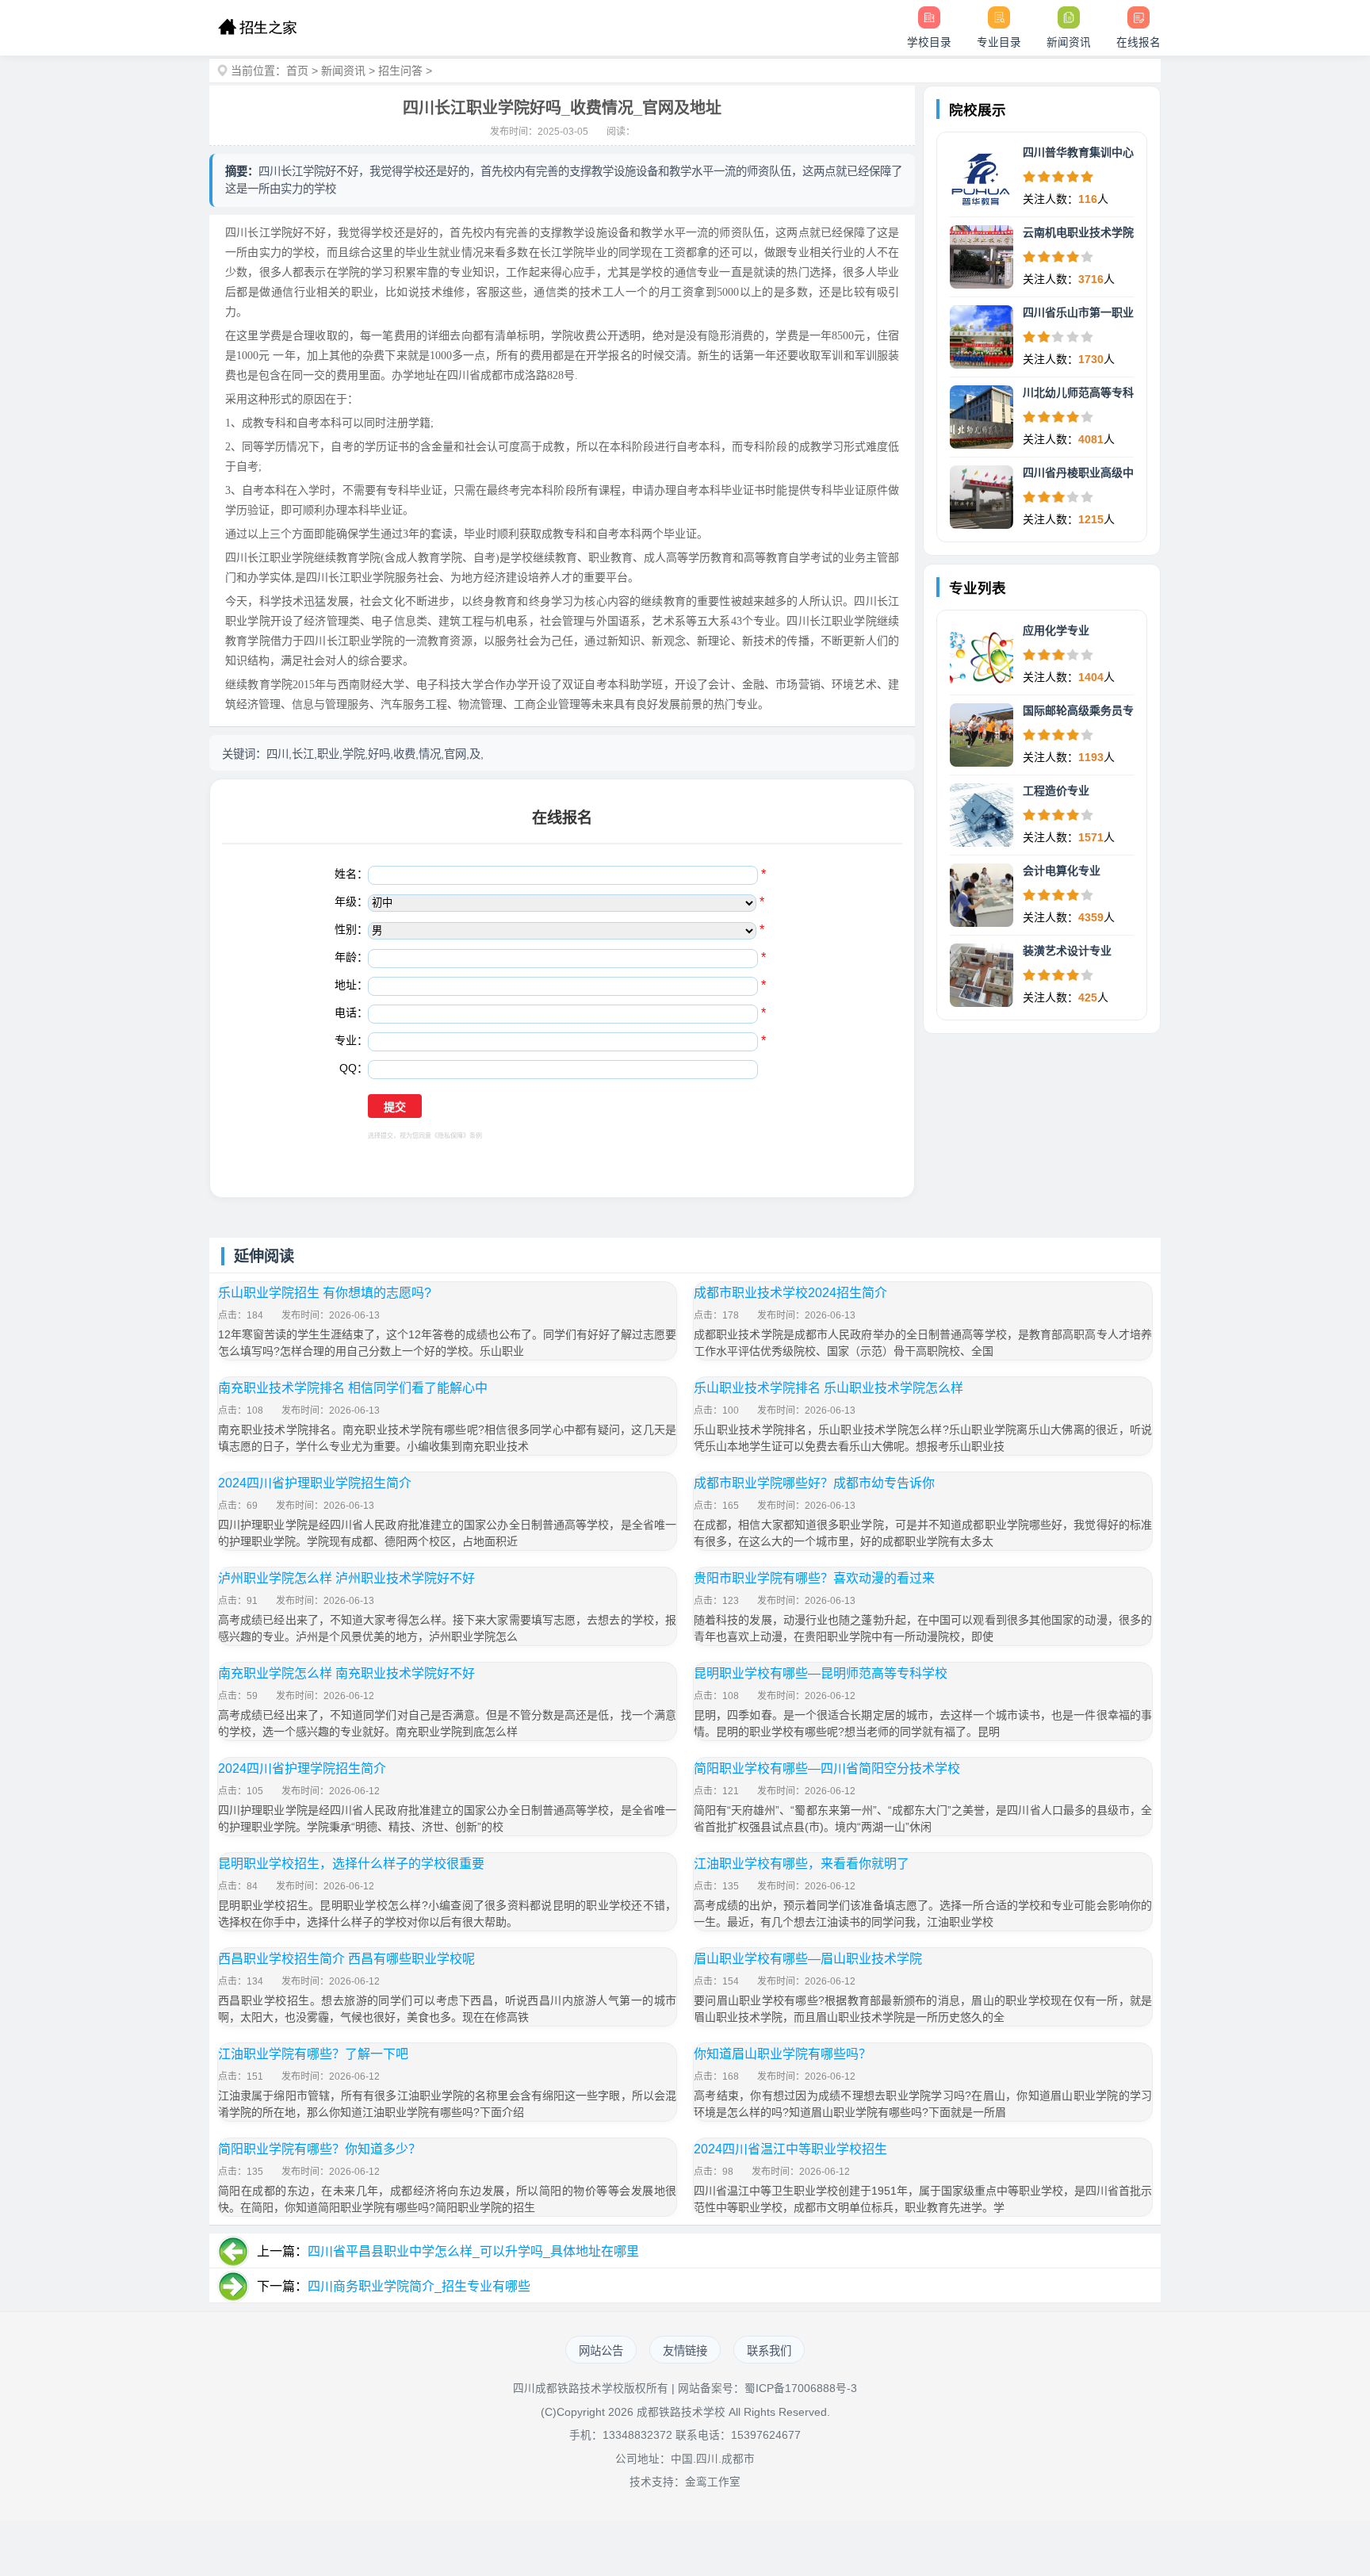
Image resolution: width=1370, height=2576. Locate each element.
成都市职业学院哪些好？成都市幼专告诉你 (814, 1483)
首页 (297, 71)
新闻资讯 (343, 71)
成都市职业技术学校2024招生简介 (790, 1293)
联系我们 (769, 2351)
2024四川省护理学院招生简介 (302, 1768)
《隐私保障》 (450, 1136)
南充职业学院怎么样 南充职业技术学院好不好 (346, 1673)
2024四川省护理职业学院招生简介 (315, 1483)
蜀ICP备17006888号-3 (801, 2388)
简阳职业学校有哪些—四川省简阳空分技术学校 (827, 1768)
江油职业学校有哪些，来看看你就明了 (802, 1864)
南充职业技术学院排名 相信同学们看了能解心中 (353, 1388)
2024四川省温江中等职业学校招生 (790, 2149)
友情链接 (685, 2351)
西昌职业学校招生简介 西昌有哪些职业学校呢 (346, 1959)
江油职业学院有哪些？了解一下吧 (313, 2054)
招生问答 (400, 71)
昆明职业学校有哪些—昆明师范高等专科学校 (821, 1673)
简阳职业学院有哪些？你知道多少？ (320, 2149)
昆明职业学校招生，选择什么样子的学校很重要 (351, 1864)
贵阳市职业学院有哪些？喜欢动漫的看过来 (814, 1578)
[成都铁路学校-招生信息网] (257, 28)
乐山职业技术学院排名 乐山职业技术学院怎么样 (829, 1388)
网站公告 (601, 2351)
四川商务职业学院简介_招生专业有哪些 (419, 2286)
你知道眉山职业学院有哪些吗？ (783, 2054)
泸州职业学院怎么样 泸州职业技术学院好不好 (346, 1578)
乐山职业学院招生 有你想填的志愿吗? (325, 1293)
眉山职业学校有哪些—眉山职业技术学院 (808, 1959)
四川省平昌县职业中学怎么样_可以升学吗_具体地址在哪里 (473, 2251)
